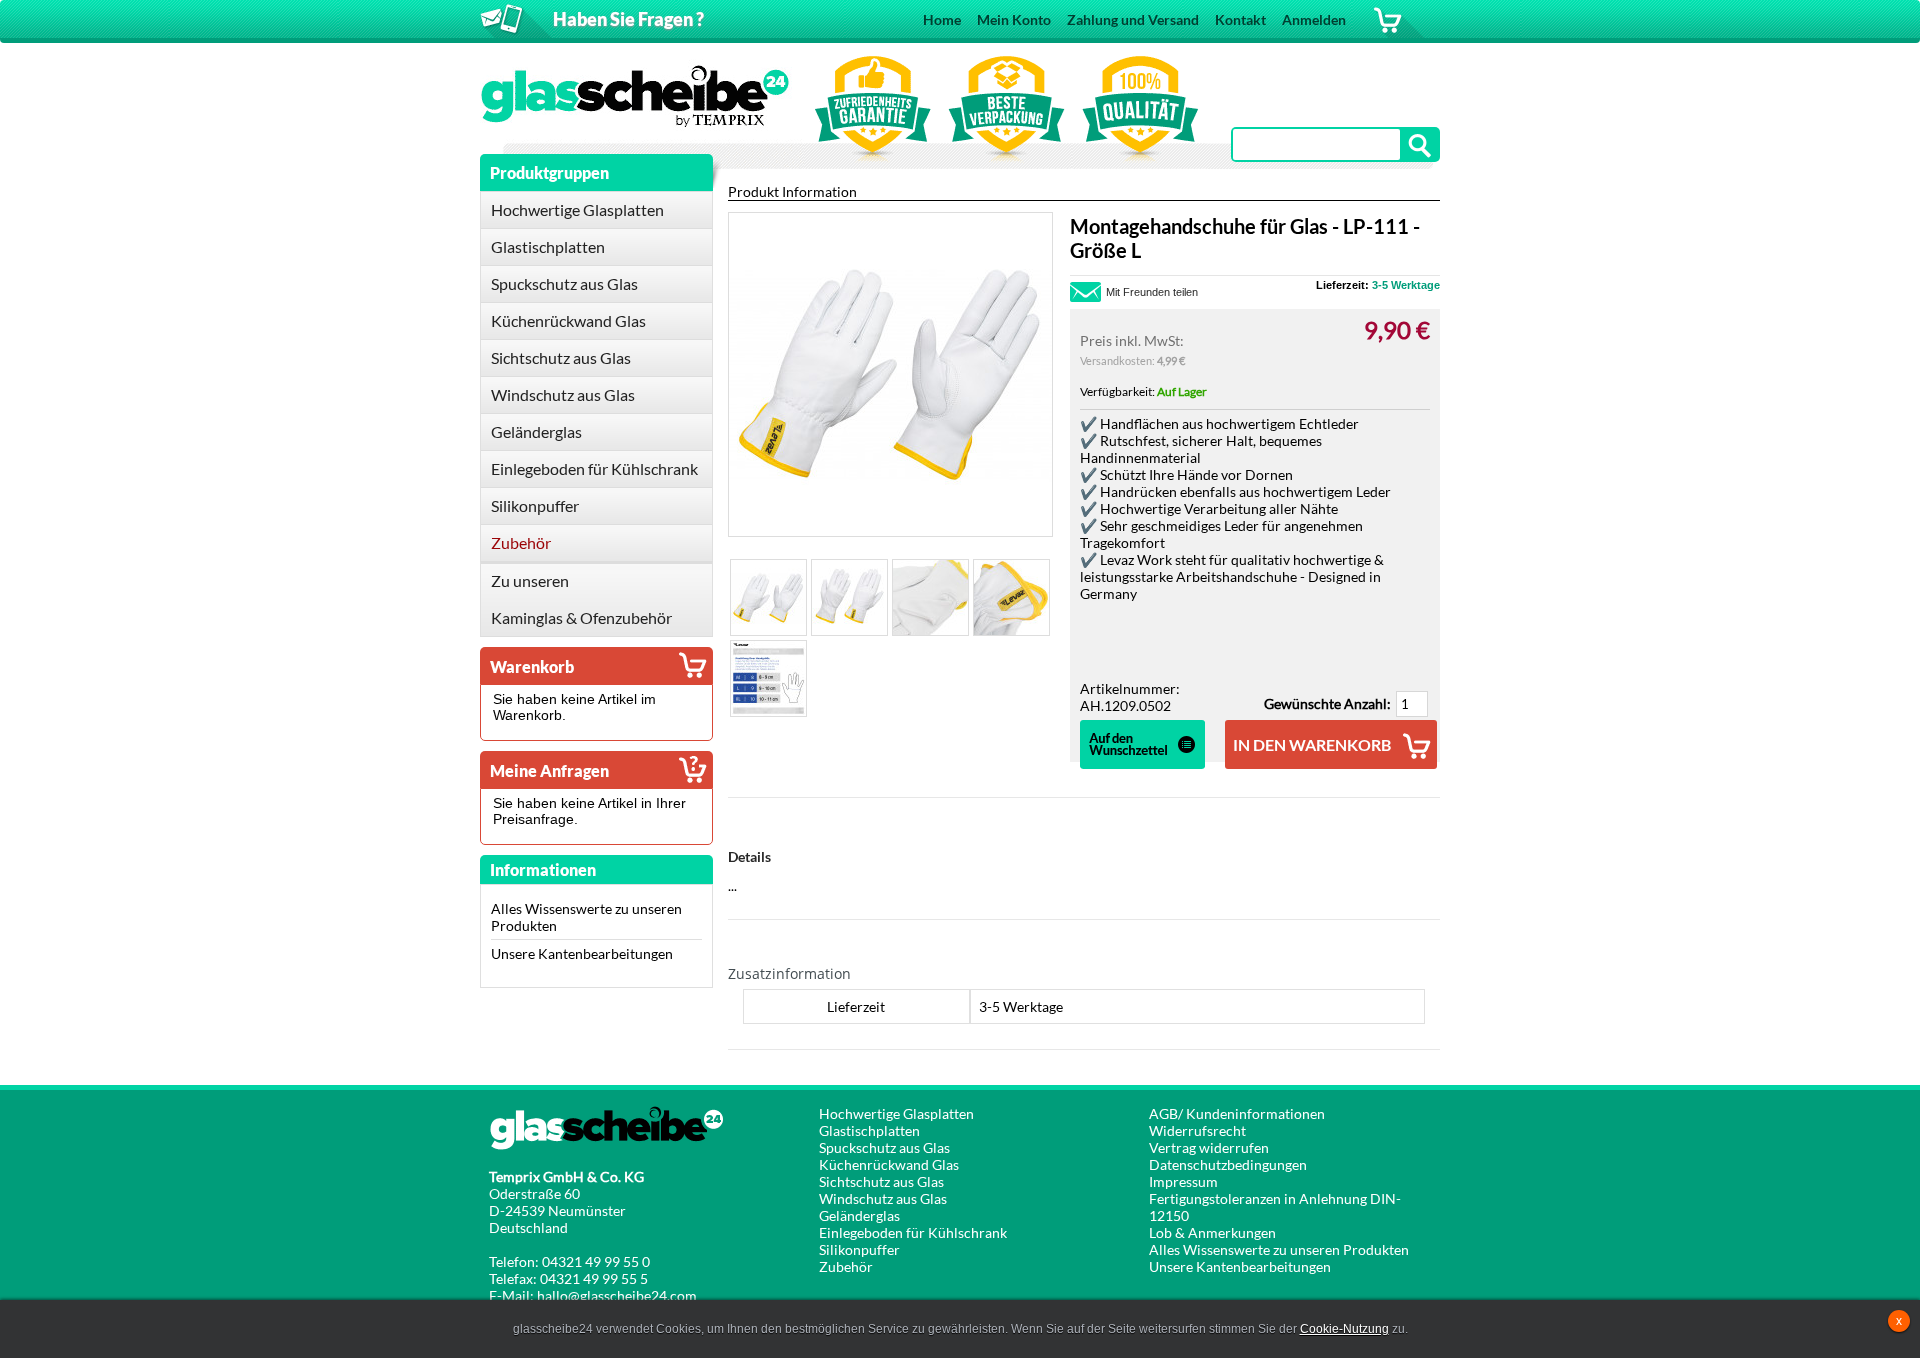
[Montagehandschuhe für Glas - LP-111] (768, 597)
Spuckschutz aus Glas (884, 1147)
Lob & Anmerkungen (1212, 1232)
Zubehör (846, 1266)
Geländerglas (859, 1215)
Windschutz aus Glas (883, 1198)
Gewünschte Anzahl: (1327, 703)
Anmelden (1314, 19)
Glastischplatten (869, 1130)
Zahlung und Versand (1133, 19)
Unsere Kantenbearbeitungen (582, 953)
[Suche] (1421, 145)
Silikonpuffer (859, 1249)
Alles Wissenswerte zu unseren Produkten (1279, 1249)
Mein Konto (1014, 19)
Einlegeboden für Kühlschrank (913, 1232)
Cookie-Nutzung (1344, 1329)
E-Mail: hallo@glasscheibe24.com (593, 1295)
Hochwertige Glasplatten (896, 1113)
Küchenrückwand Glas (889, 1164)
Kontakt (1240, 19)
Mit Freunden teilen (1152, 292)
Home (942, 19)
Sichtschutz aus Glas (881, 1181)
